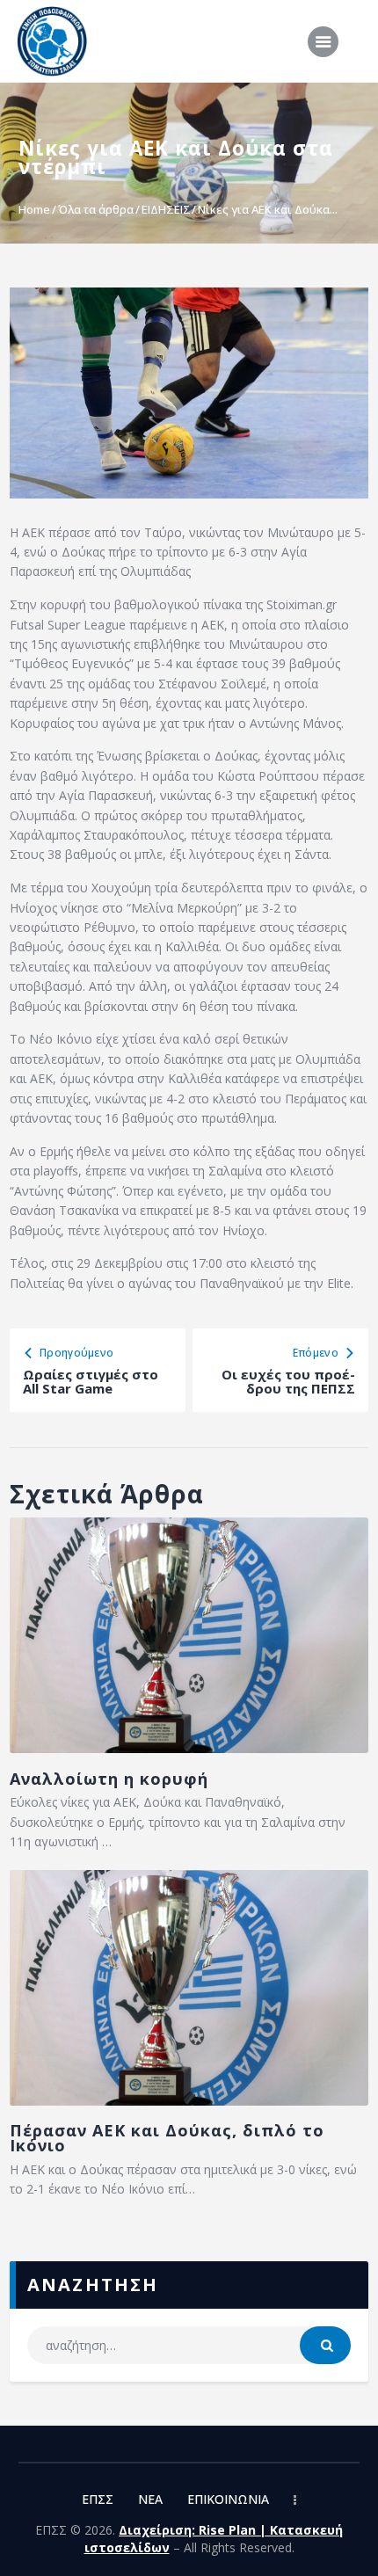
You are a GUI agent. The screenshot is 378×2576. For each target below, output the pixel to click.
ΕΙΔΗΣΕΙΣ (166, 209)
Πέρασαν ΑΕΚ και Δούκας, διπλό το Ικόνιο (167, 2138)
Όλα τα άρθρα (96, 209)
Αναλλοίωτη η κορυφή (109, 1779)
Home (34, 209)
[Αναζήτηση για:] (189, 2345)
